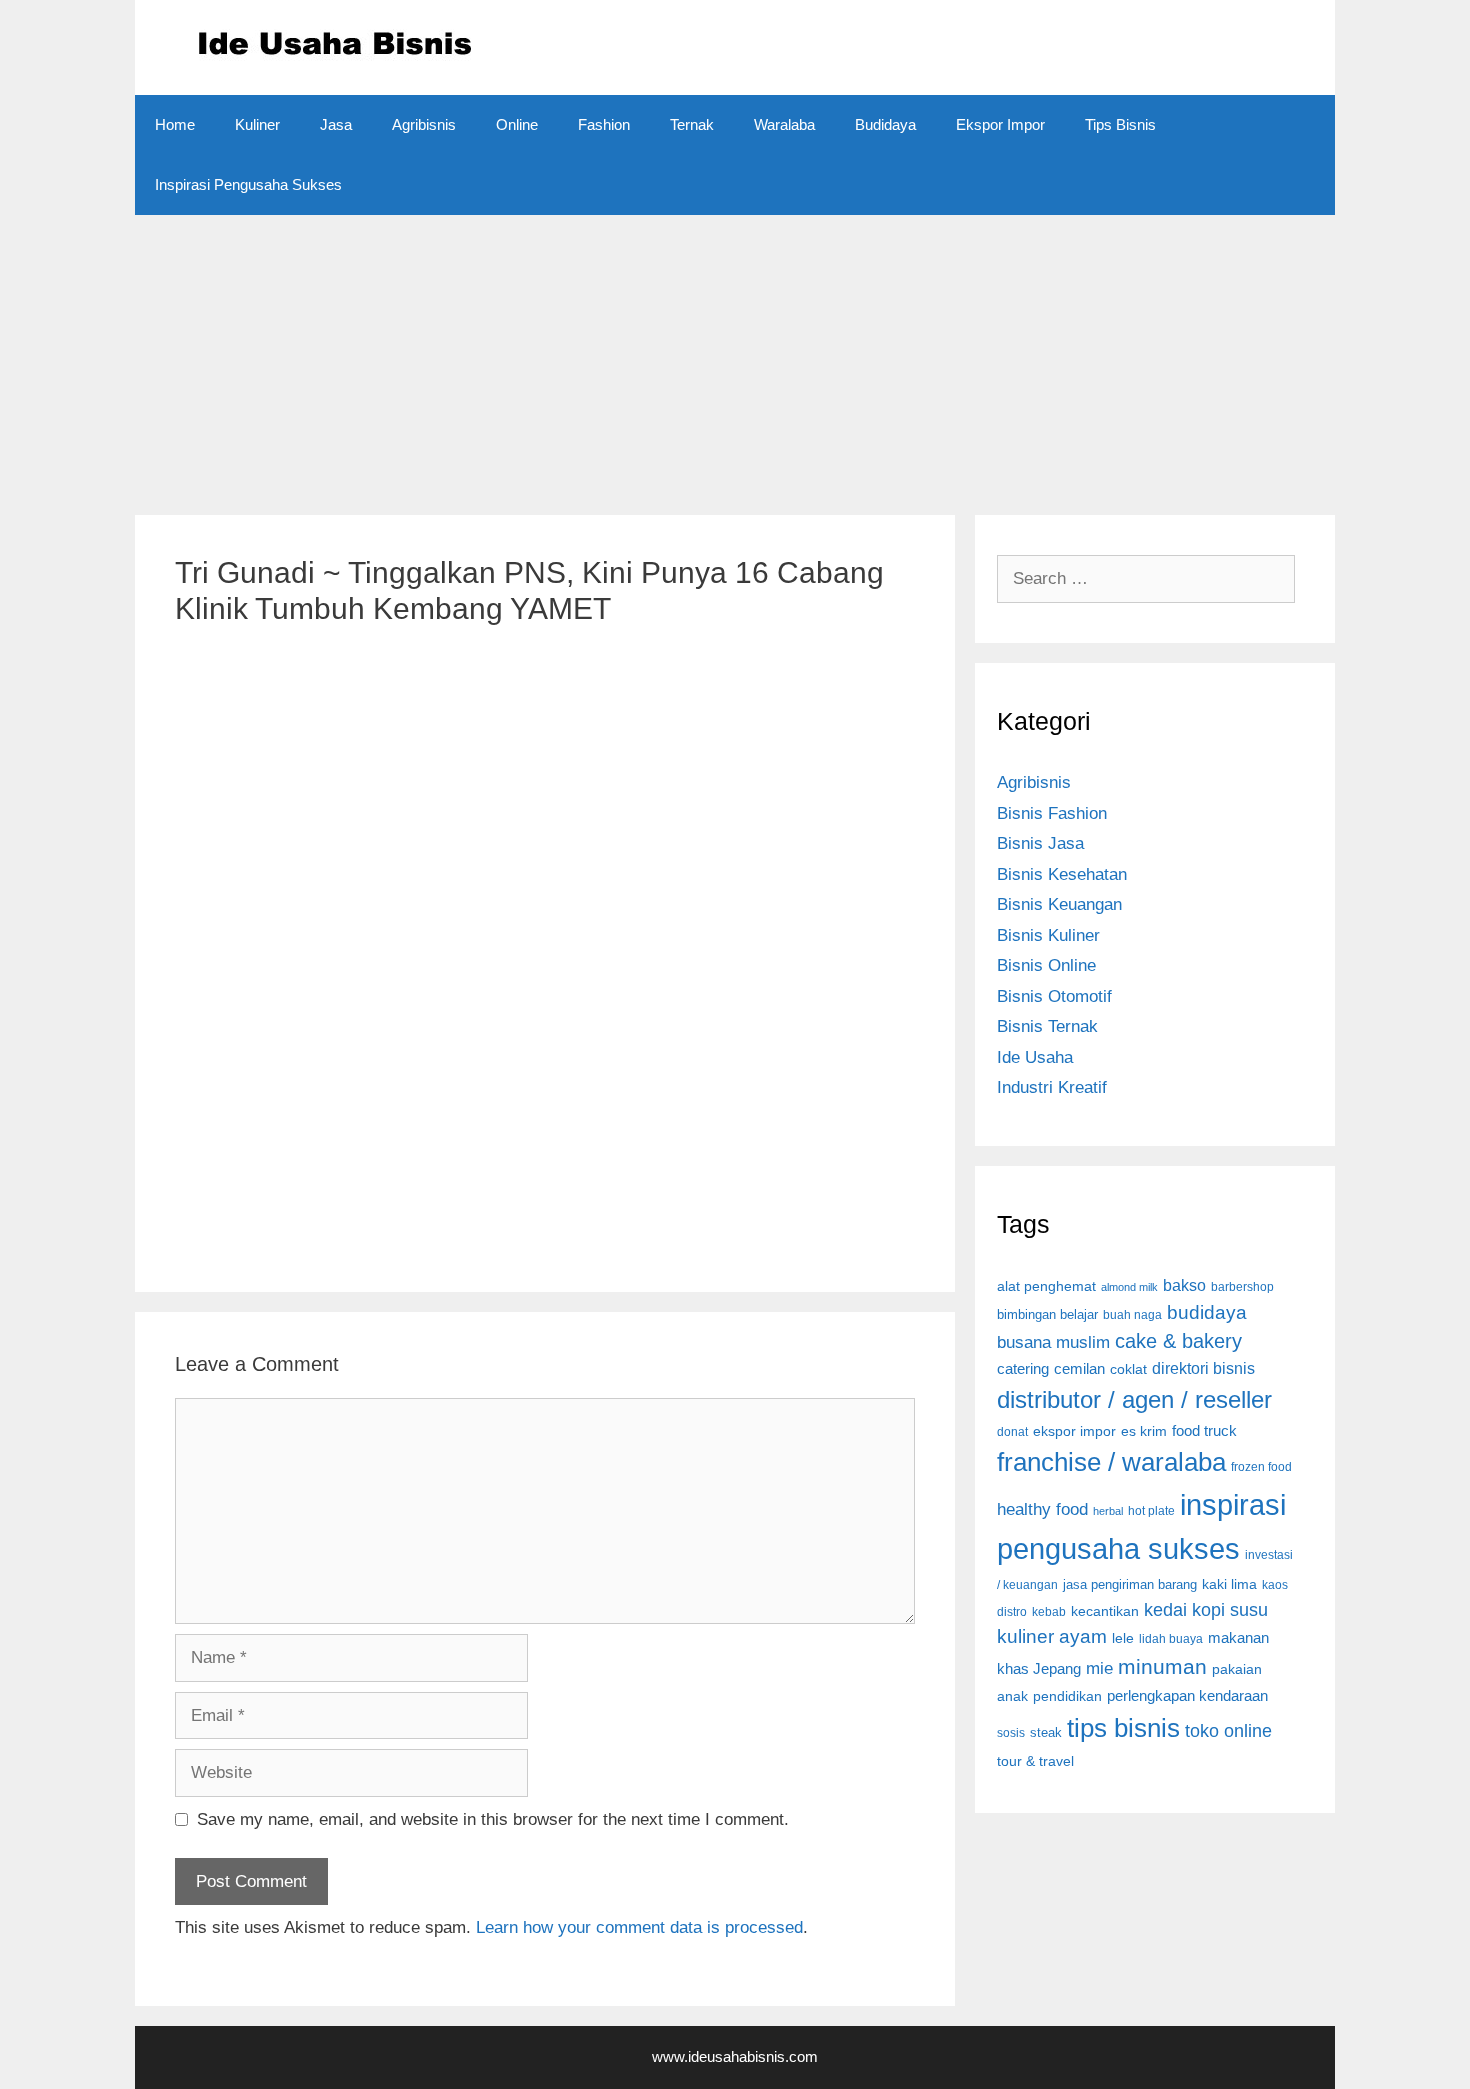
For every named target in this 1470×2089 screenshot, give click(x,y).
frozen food (1261, 1466)
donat (1012, 1431)
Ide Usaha (1035, 1057)
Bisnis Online (1046, 965)
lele (1123, 1638)
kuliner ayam (1052, 1636)
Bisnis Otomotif (1054, 996)
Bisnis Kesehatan (1062, 874)
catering (1023, 1369)
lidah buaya (1171, 1639)
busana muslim (1053, 1342)
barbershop (1242, 1287)
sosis (1011, 1732)
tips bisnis (1123, 1728)
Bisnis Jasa (1040, 843)
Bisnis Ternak (1047, 1026)
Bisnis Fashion (1052, 813)
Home (175, 124)
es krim (1144, 1431)
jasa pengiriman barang (1130, 1584)
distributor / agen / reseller (1134, 1399)
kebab (1049, 1612)
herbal (1108, 1511)
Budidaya (885, 124)
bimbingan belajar (1047, 1314)
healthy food (1042, 1509)
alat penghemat (1046, 1286)
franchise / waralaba (1111, 1462)
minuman (1162, 1667)
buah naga (1132, 1314)
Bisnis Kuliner (1048, 935)
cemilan (1079, 1369)
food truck (1204, 1430)
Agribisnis (424, 124)
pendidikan (1067, 1696)
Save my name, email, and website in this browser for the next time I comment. (493, 1819)
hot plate (1151, 1510)
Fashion (604, 124)
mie (1099, 1668)
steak (1046, 1732)
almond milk (1129, 1287)
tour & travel (1035, 1761)
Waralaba (784, 124)
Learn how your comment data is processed (639, 1927)
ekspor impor (1074, 1431)
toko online (1228, 1731)
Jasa (336, 124)
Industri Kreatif (1052, 1087)
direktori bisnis (1203, 1368)
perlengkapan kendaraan (1187, 1696)
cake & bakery (1178, 1341)
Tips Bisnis (1120, 124)
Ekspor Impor (1000, 124)
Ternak (692, 124)
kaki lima (1229, 1584)
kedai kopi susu (1206, 1610)
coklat (1128, 1369)
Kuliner (257, 124)
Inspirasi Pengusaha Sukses (248, 184)
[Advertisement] (735, 355)
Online (517, 124)
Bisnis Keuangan (1059, 904)
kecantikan (1105, 1611)
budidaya (1207, 1312)
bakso (1184, 1285)
